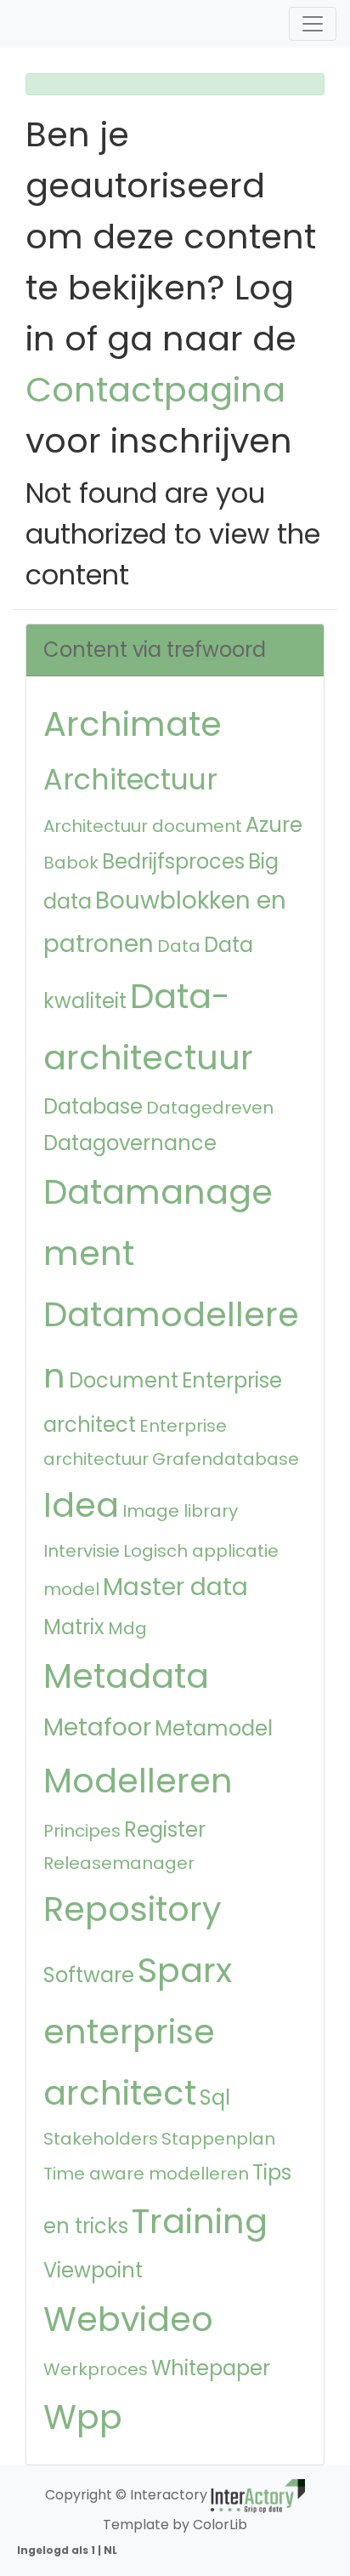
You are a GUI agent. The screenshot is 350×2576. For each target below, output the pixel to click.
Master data (175, 1587)
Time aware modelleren (146, 2174)
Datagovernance (130, 1143)
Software (89, 1975)
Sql (215, 2097)
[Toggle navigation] (313, 24)
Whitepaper (211, 2368)
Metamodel (214, 1728)
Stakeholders (101, 2139)
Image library (180, 1511)
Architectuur (130, 780)
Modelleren (138, 1781)
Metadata (126, 1676)
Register (165, 1829)
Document (124, 1380)
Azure (274, 825)
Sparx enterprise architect (138, 2032)
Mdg (127, 1628)
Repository (133, 1909)
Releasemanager (119, 1863)
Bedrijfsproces (173, 861)
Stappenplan (218, 2139)
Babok (71, 863)
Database (93, 1106)
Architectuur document (143, 826)
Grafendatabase (226, 1459)
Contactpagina (155, 390)
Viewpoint (93, 2270)
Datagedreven (210, 1108)
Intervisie (82, 1551)
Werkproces (96, 2369)
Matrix (74, 1627)
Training (200, 2221)
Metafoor (97, 1727)
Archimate (133, 724)
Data (179, 946)
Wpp (83, 2417)
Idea (81, 1505)
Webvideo (128, 2319)
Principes (82, 1831)
